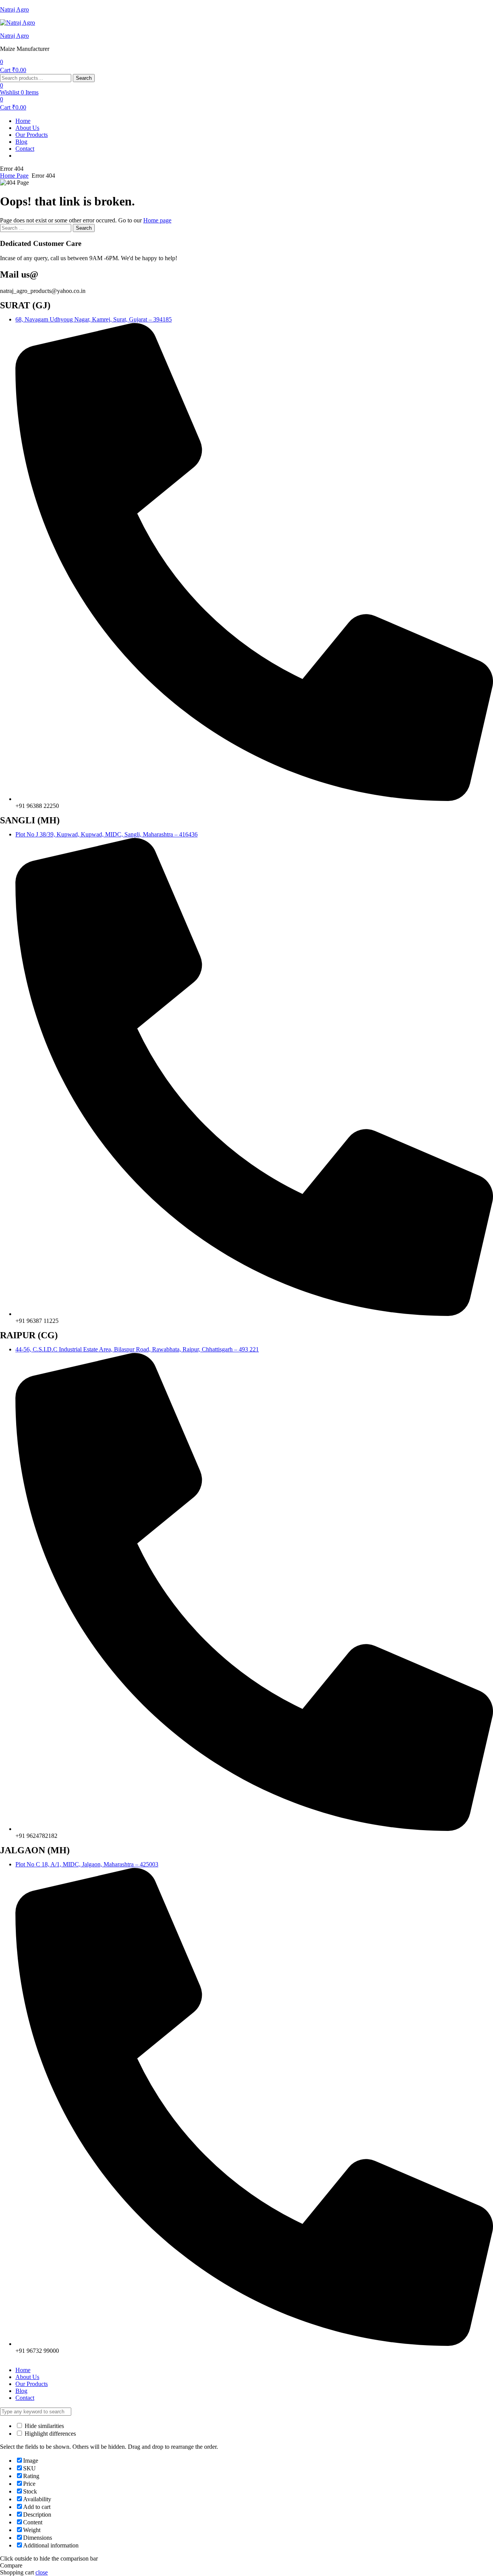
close (42, 2572)
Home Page (14, 176)
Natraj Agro (14, 9)
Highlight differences (49, 2434)
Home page (157, 220)
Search (84, 78)
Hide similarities (44, 2426)
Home (23, 121)
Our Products (32, 135)
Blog (21, 142)
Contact (25, 149)
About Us (27, 128)
